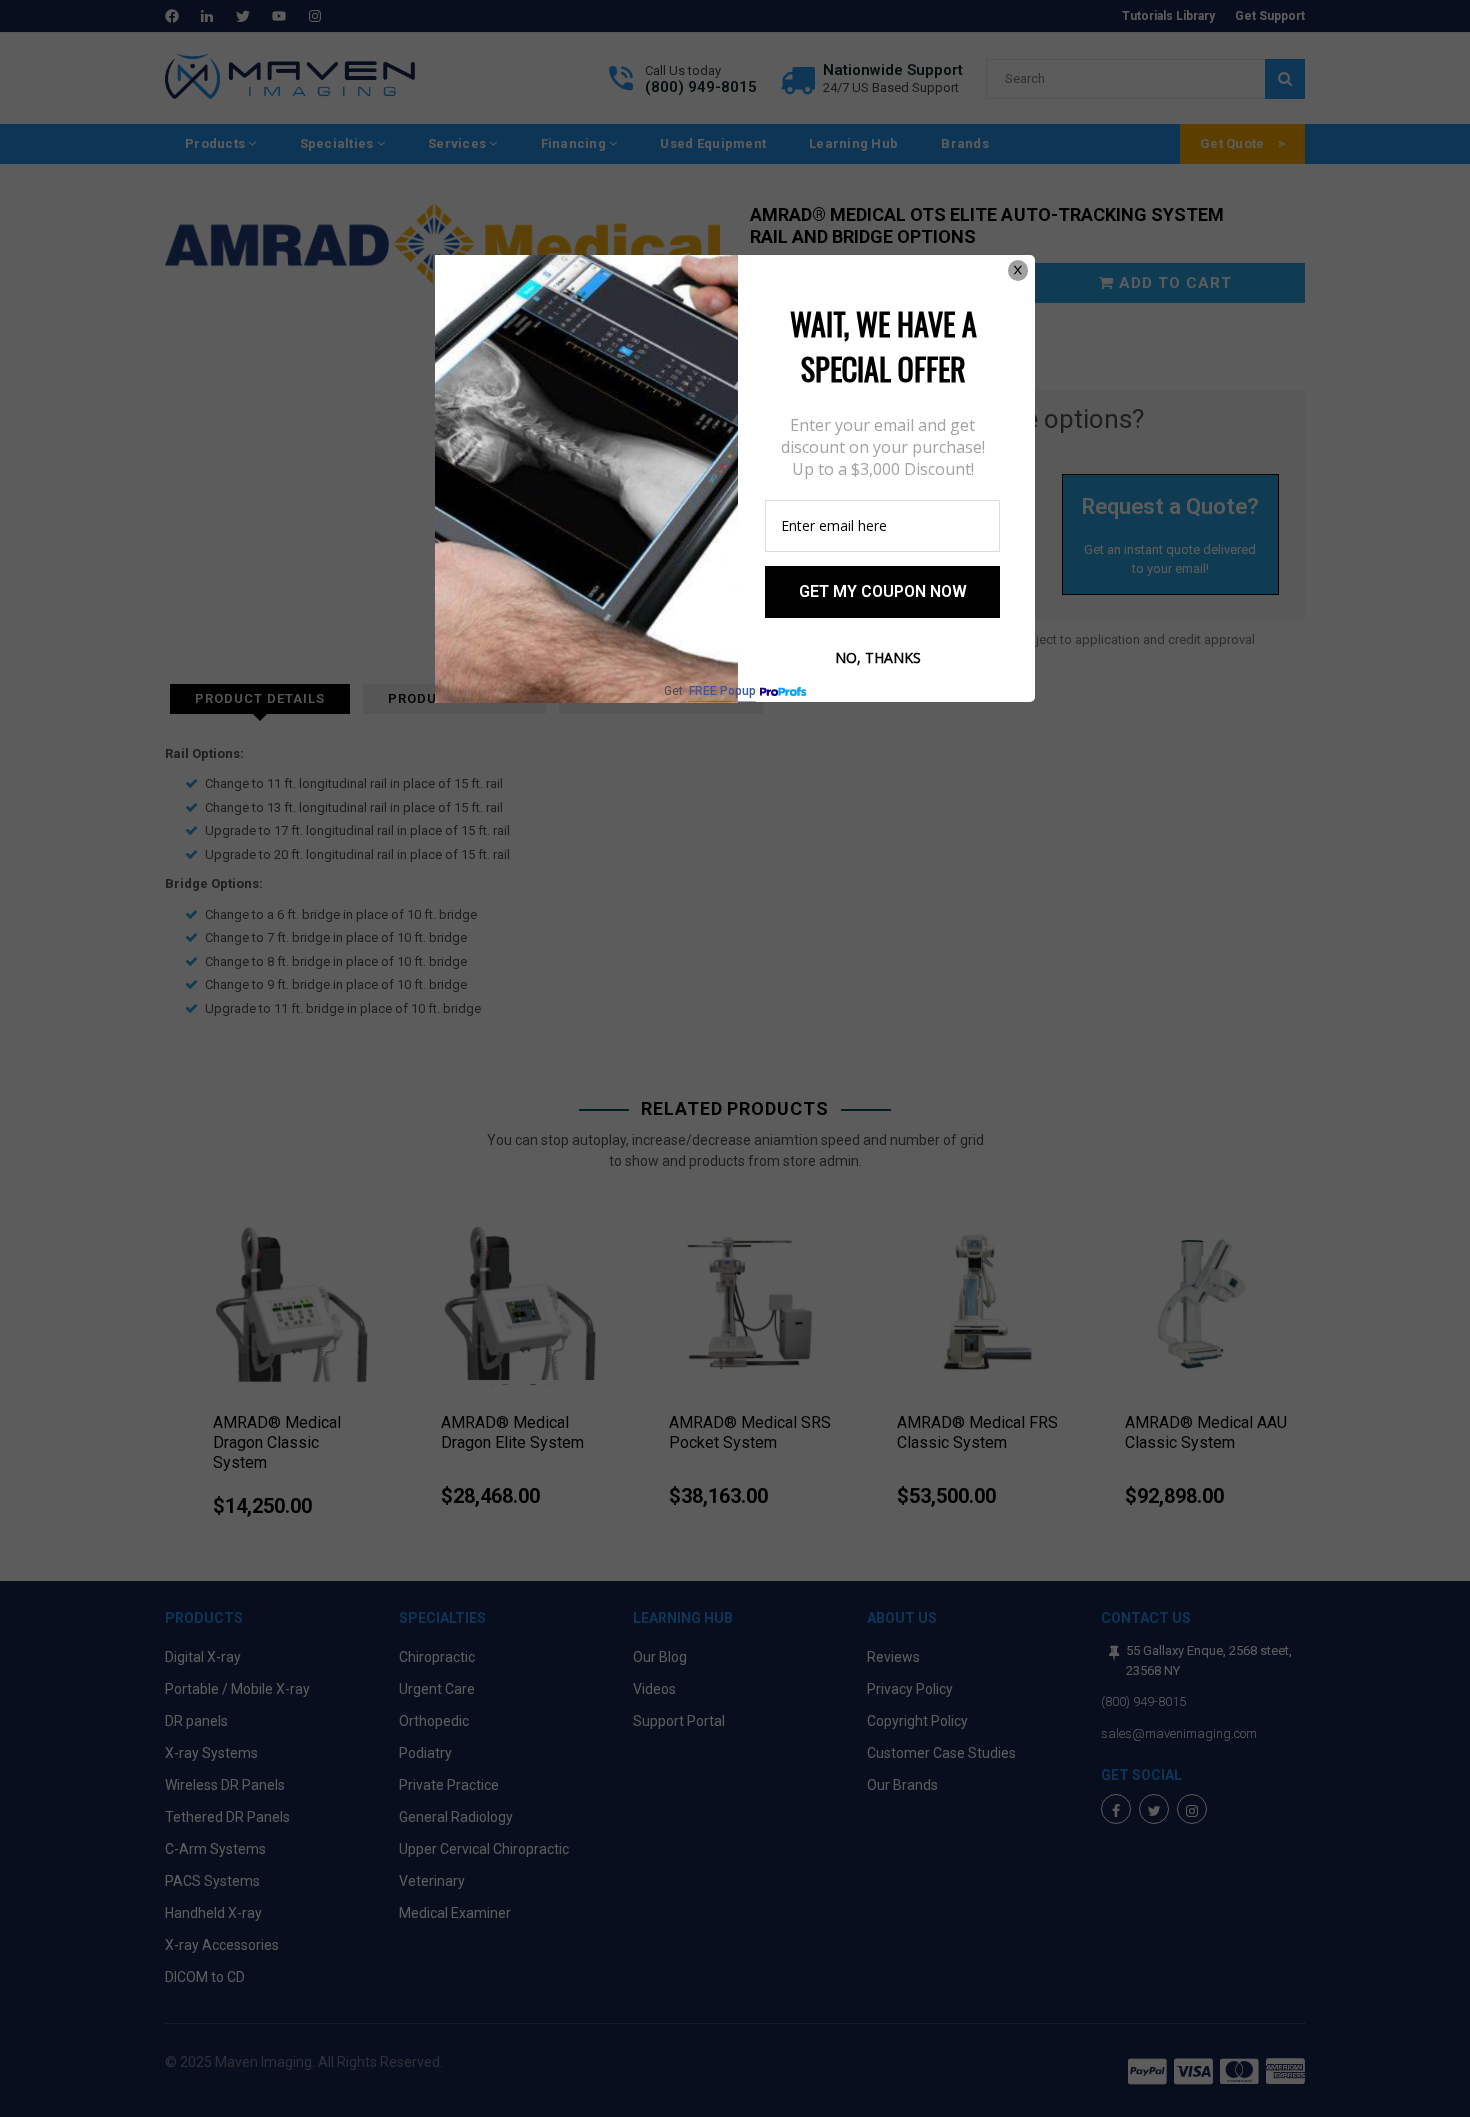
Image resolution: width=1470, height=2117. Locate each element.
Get (710, 691)
